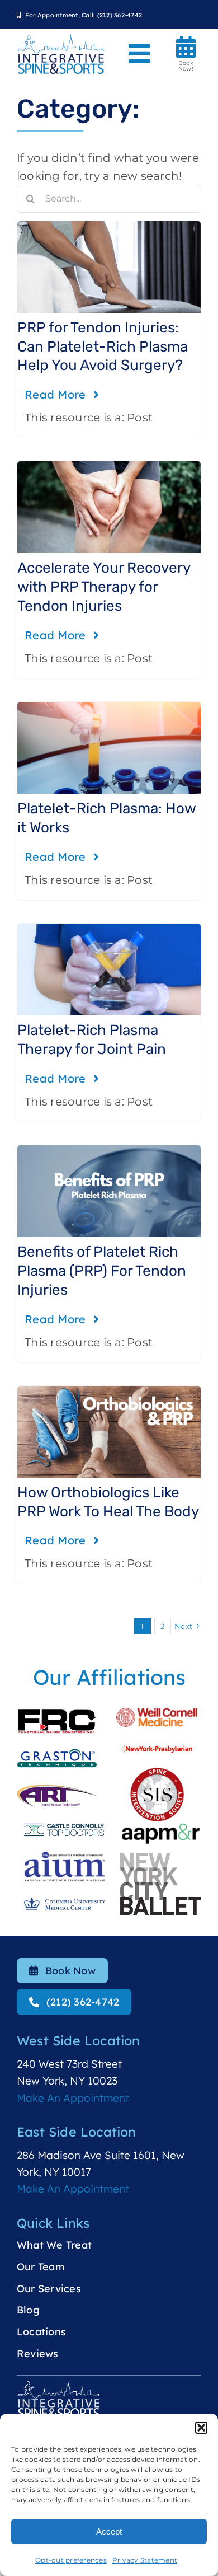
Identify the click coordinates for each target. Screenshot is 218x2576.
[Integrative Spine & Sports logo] (61, 39)
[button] (201, 2428)
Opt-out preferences (71, 2560)
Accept (109, 2531)
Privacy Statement (145, 2560)
